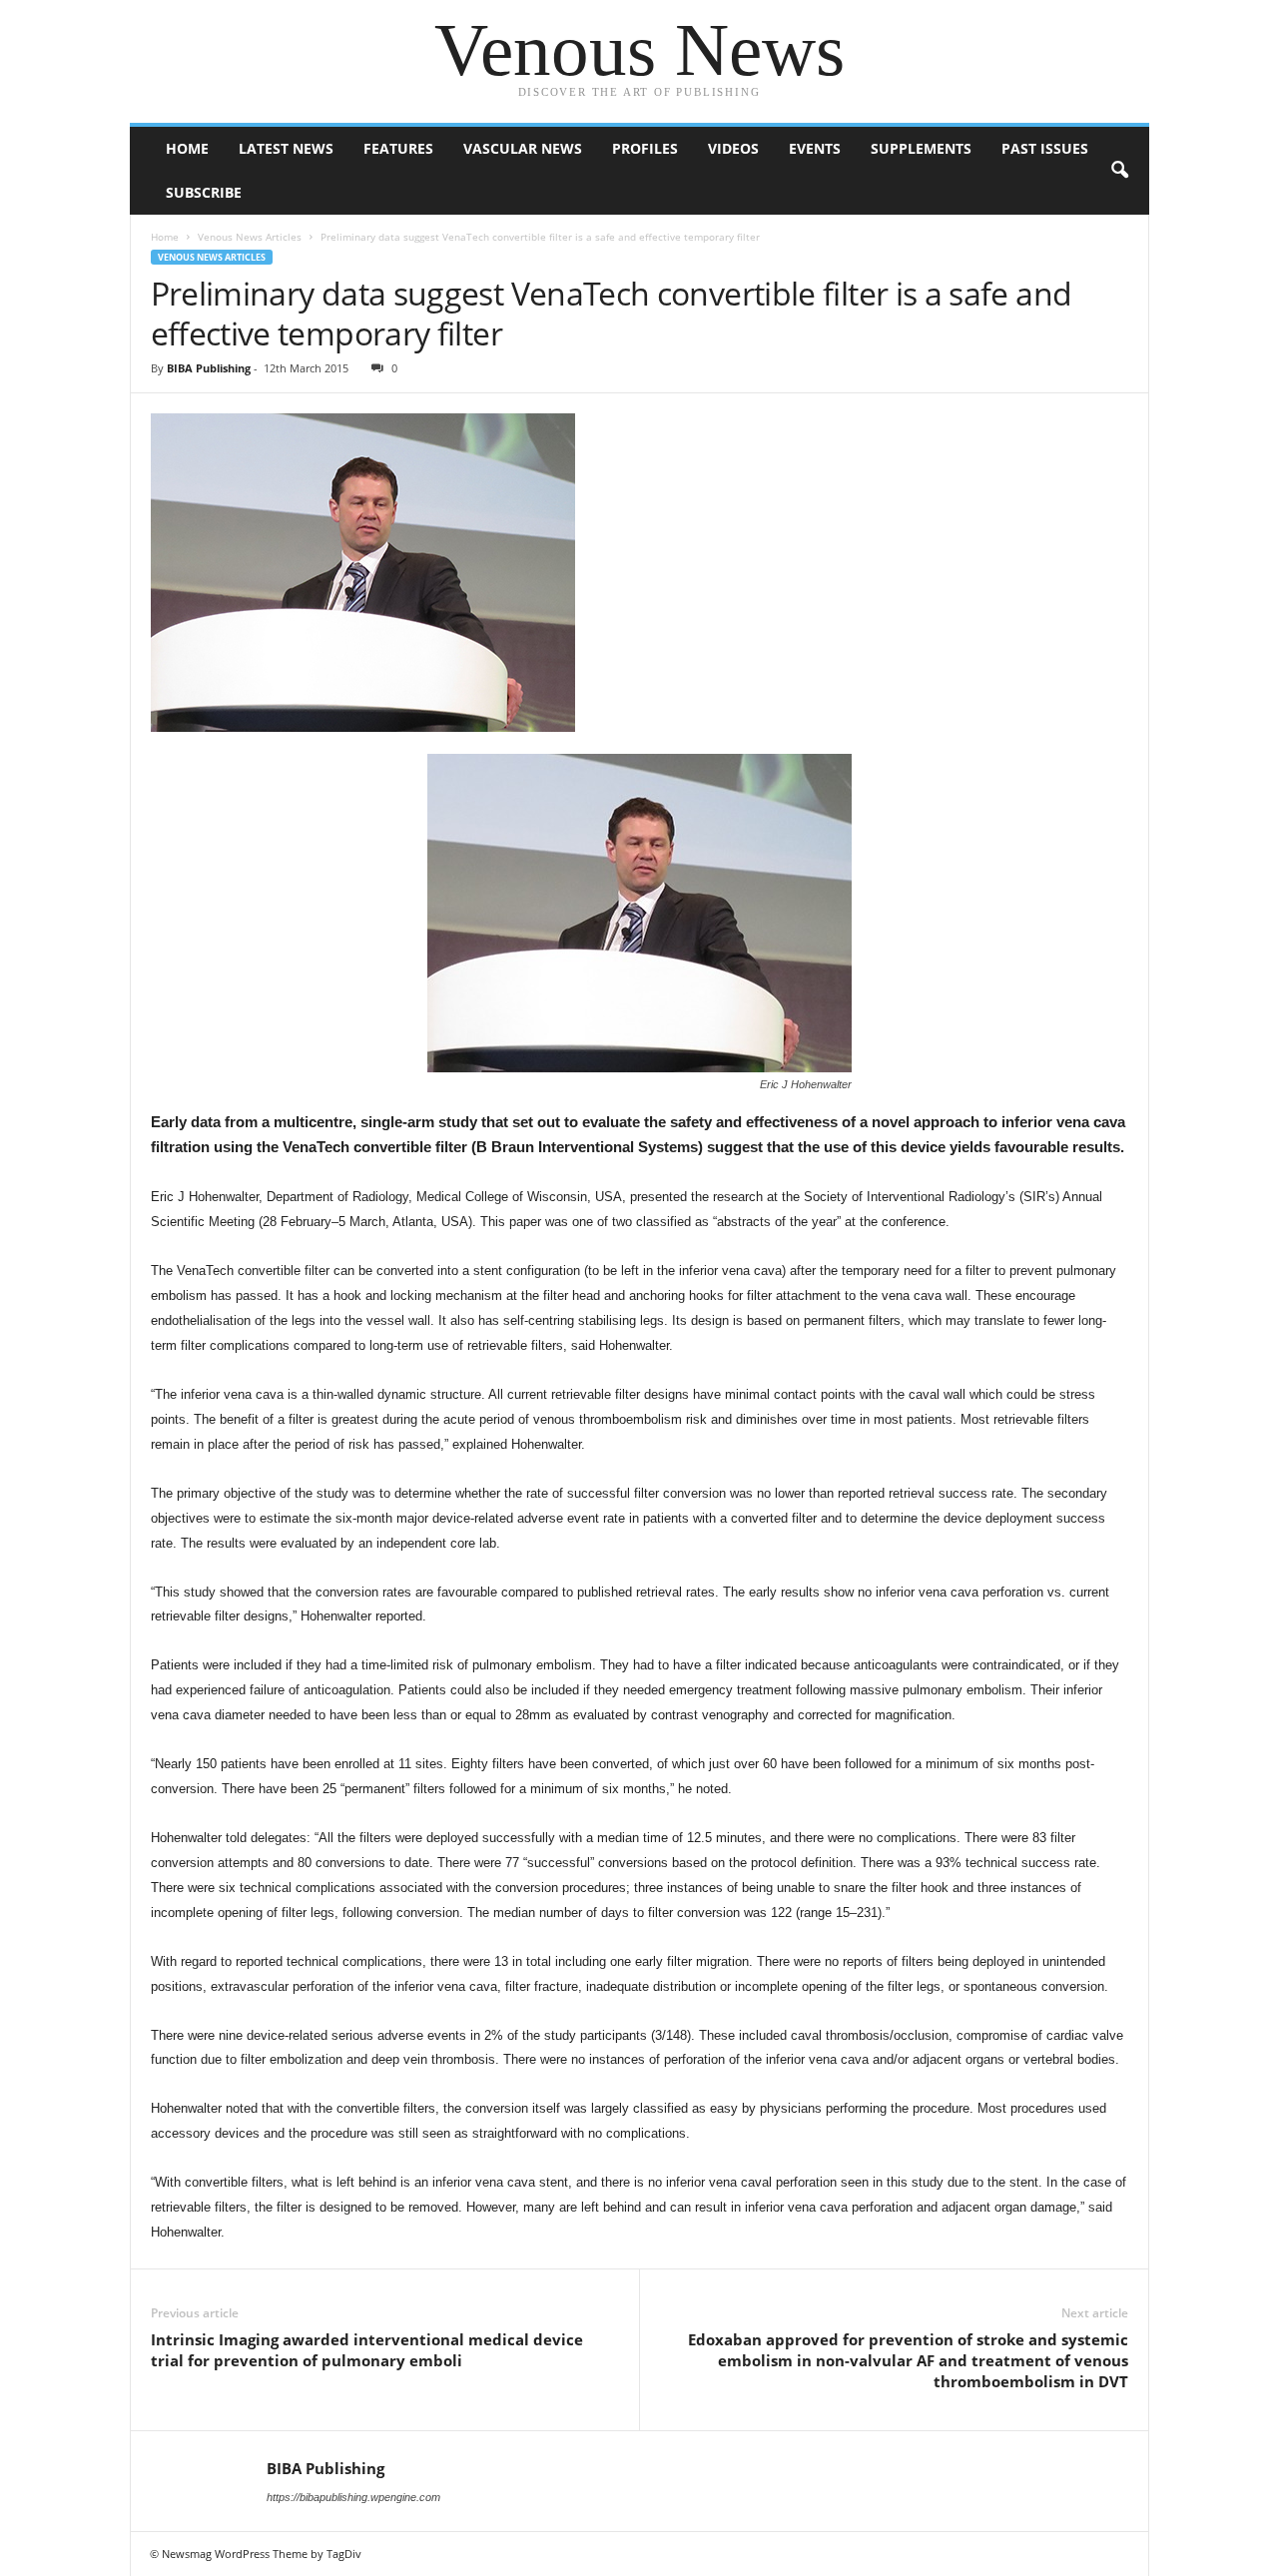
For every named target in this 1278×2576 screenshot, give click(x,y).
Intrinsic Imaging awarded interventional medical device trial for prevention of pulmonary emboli (367, 2350)
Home (187, 148)
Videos (733, 148)
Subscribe (204, 192)
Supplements (921, 148)
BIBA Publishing (209, 368)
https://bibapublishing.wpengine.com (353, 2497)
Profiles (645, 148)
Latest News (286, 148)
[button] (1119, 171)
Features (398, 148)
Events (815, 148)
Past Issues (1045, 148)
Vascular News (523, 148)
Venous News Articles (250, 237)
